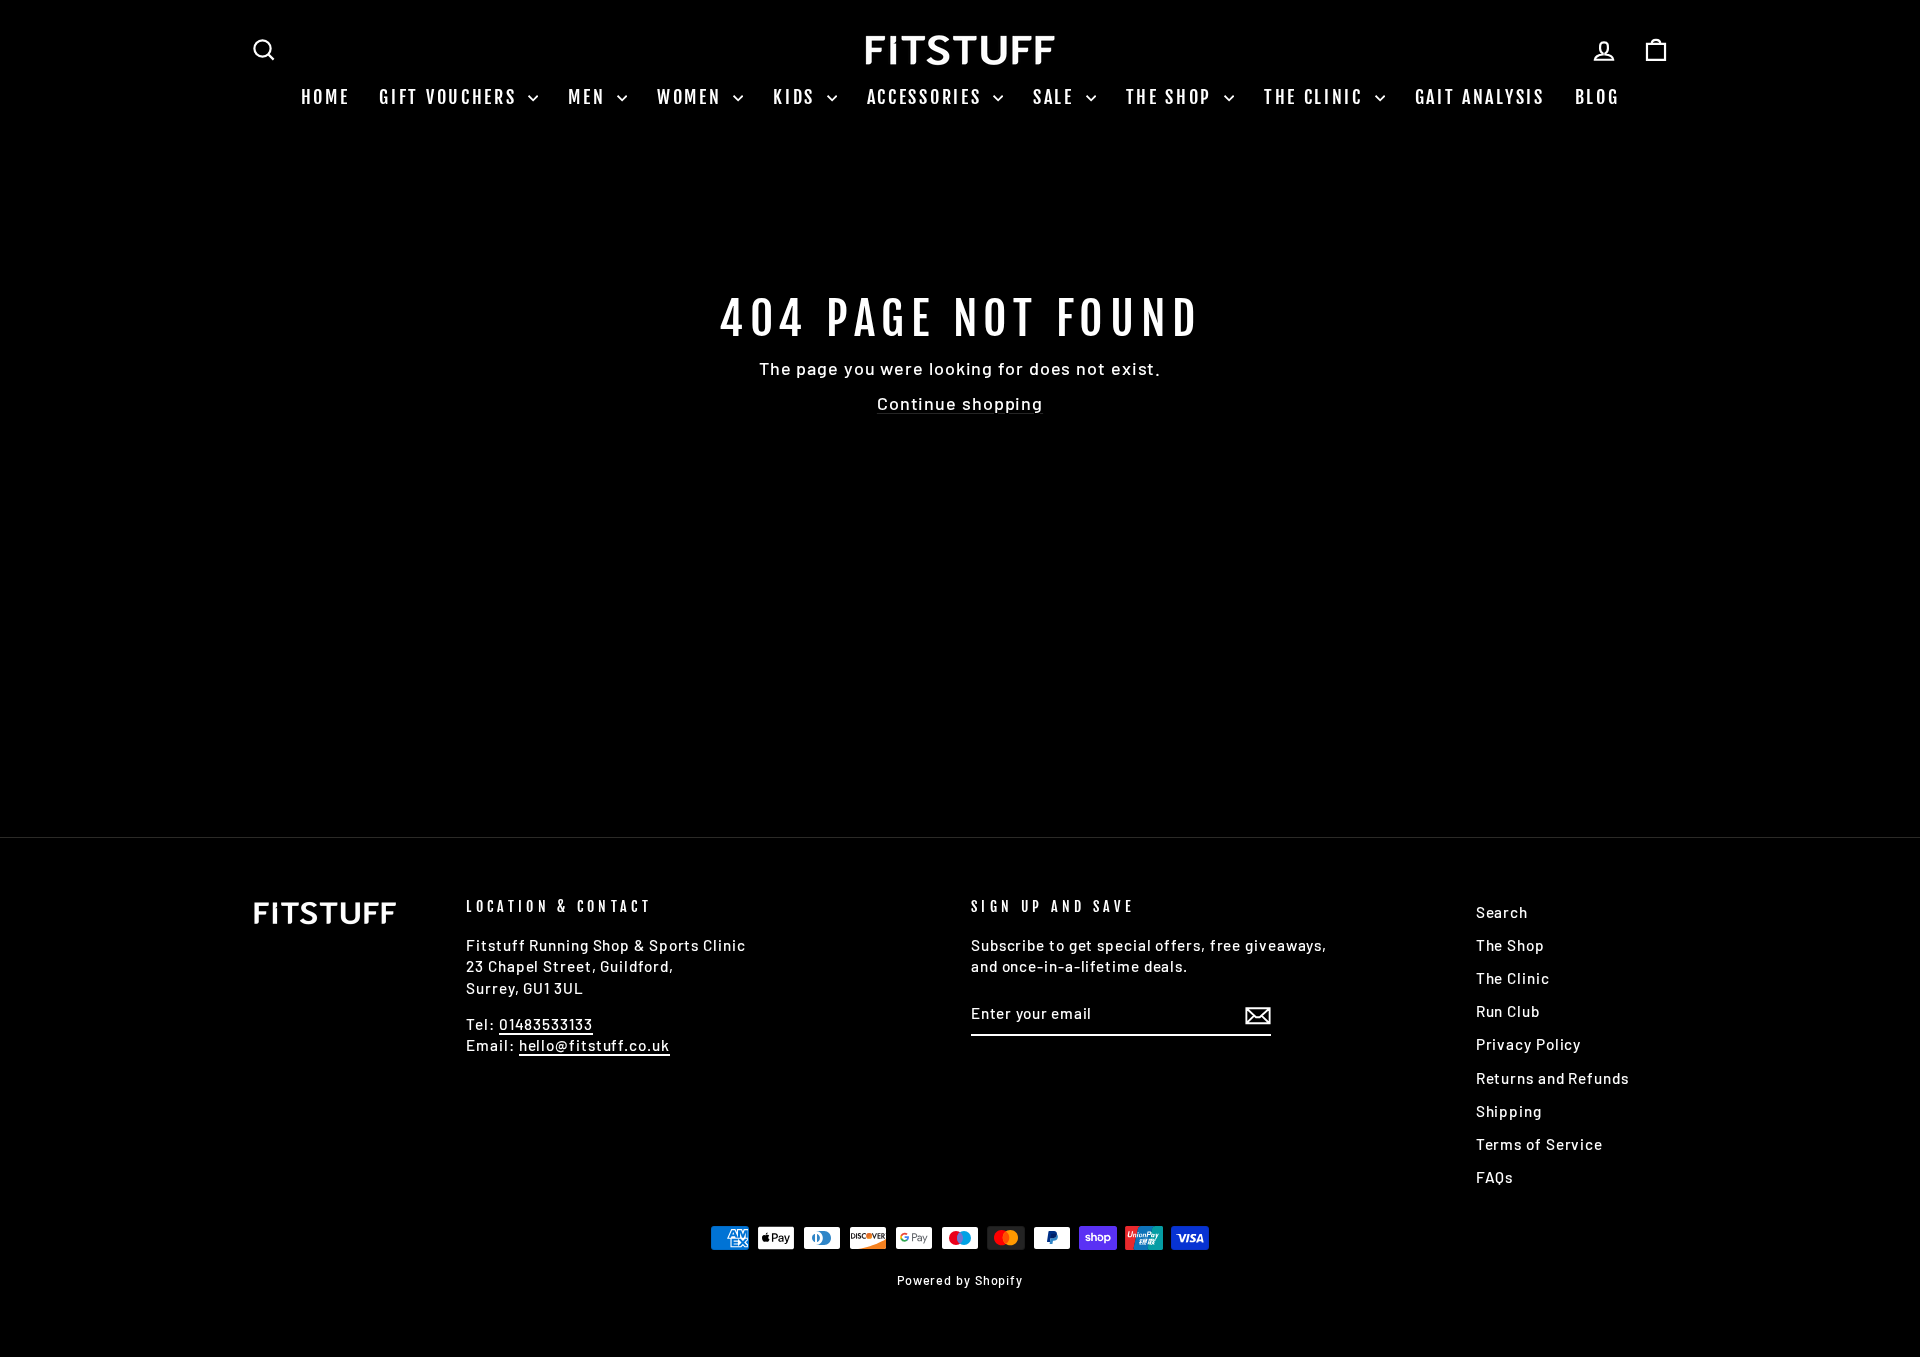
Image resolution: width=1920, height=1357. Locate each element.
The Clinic (1317, 97)
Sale (1057, 97)
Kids (797, 97)
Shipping (1509, 1111)
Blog (1597, 97)
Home (325, 97)
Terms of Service (1539, 1144)
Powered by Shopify (960, 1280)
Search (1502, 912)
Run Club (1508, 1011)
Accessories (927, 97)
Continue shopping (960, 403)
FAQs (1495, 1177)
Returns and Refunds (1552, 1078)
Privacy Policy (1529, 1044)
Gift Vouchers (451, 97)
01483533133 (546, 1024)
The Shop (1172, 97)
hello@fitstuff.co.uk (594, 1045)
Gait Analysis (1480, 97)
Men (590, 97)
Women (692, 97)
